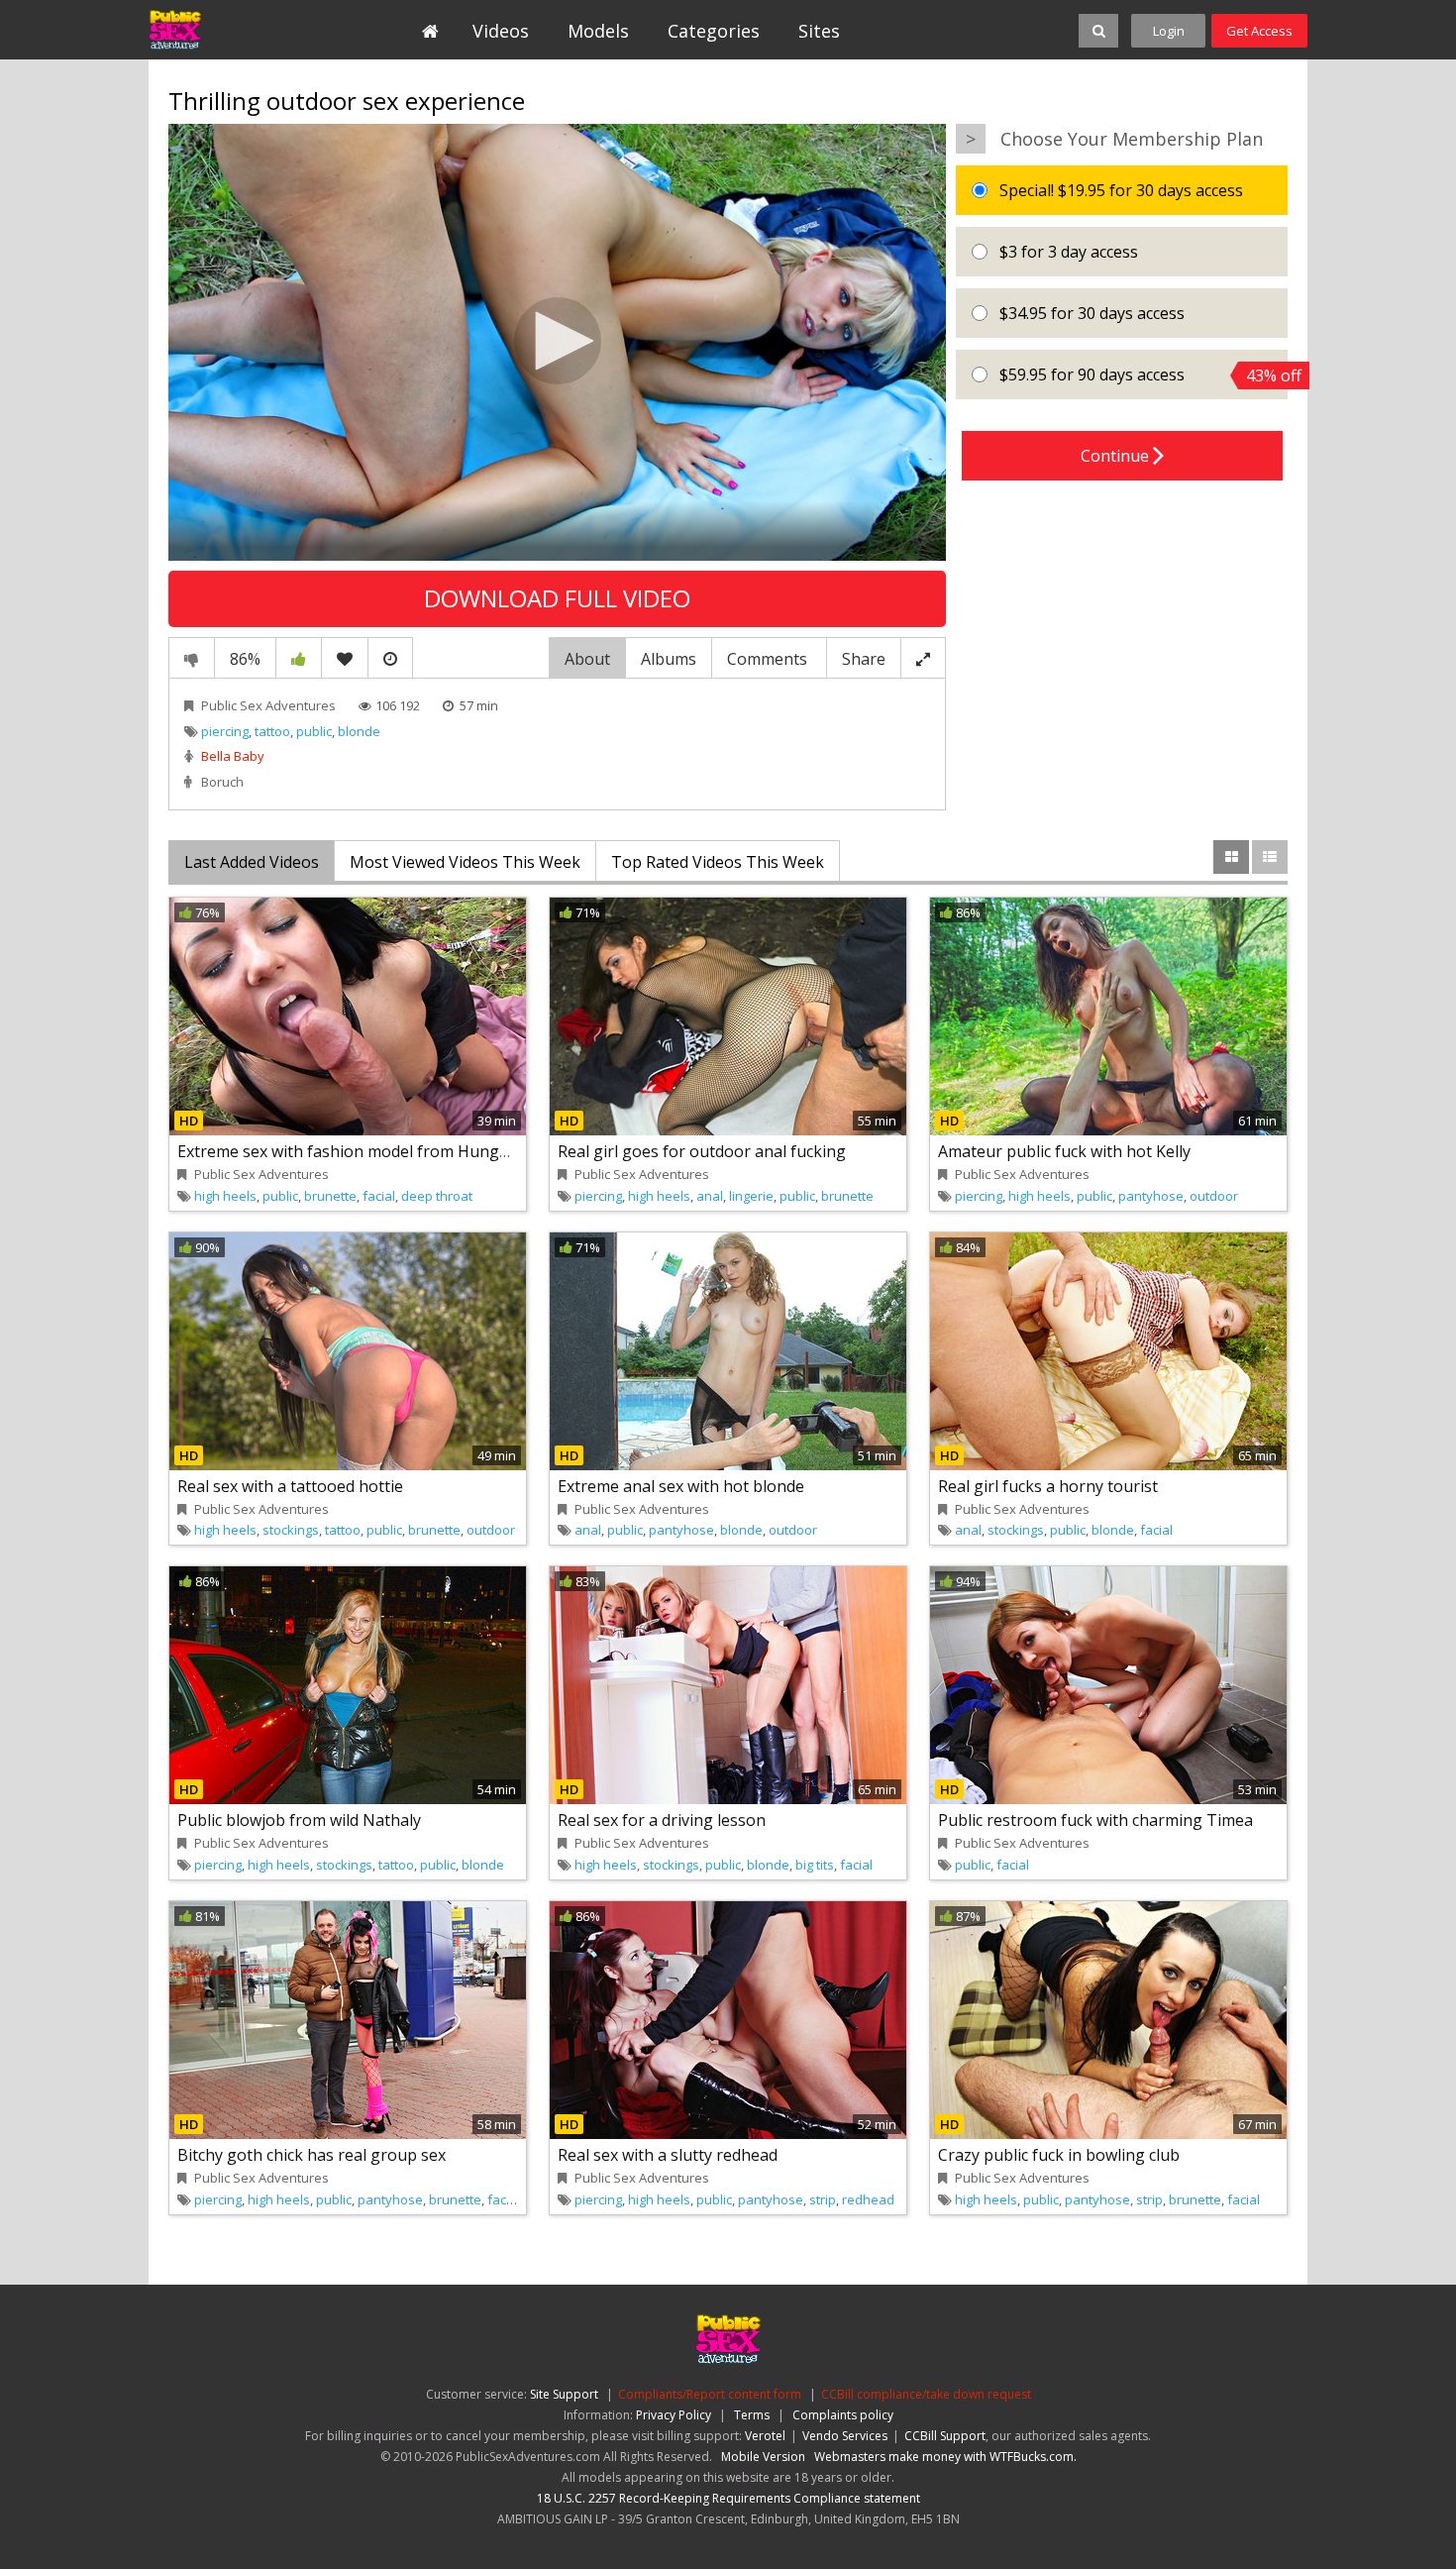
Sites (819, 31)
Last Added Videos (252, 862)
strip (823, 2199)
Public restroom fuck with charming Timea (1095, 1820)
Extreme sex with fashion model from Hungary (350, 1151)
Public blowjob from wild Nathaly (299, 1820)
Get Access (1259, 31)
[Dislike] (192, 658)
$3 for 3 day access (1067, 252)
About (587, 659)
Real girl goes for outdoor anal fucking (702, 1151)
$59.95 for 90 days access (1142, 375)
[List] (1270, 857)
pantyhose (1151, 1196)
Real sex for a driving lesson (662, 1820)
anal (710, 1196)
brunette (330, 1196)
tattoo (272, 731)
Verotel (765, 2436)
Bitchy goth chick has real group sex (312, 2155)
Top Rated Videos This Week (718, 862)
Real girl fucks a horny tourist (1048, 1486)
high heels (225, 1196)
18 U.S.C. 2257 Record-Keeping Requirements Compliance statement (728, 2498)
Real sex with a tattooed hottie (290, 1486)
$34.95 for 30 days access (1090, 313)
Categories (714, 31)
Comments (769, 659)
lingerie (751, 1196)
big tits (815, 1865)
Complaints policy (843, 2415)
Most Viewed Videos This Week (465, 862)
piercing (225, 731)
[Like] (299, 658)
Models (598, 31)
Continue (1117, 456)
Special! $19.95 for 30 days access (1119, 190)
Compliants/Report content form (710, 2394)
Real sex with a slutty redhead (668, 2155)
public (314, 731)
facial (379, 1196)
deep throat (437, 1196)
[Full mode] (923, 658)
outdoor (1214, 1196)
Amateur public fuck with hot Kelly (1064, 1151)
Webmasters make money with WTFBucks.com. (945, 2457)
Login (1169, 31)
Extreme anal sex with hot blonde (681, 1486)
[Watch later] (390, 658)
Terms (752, 2415)
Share (864, 659)
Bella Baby (233, 756)
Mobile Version (763, 2457)
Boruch (222, 782)
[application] (557, 343)
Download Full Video (557, 598)
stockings (291, 1530)
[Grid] (1231, 857)
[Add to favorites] (345, 658)
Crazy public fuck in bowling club (1059, 2155)
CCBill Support (945, 2436)
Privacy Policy (674, 2415)
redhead (868, 2199)
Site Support (564, 2394)
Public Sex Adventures (239, 30)
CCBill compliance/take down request (926, 2394)
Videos (501, 31)
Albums (669, 659)
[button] (558, 341)
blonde (359, 731)
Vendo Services (845, 2436)
